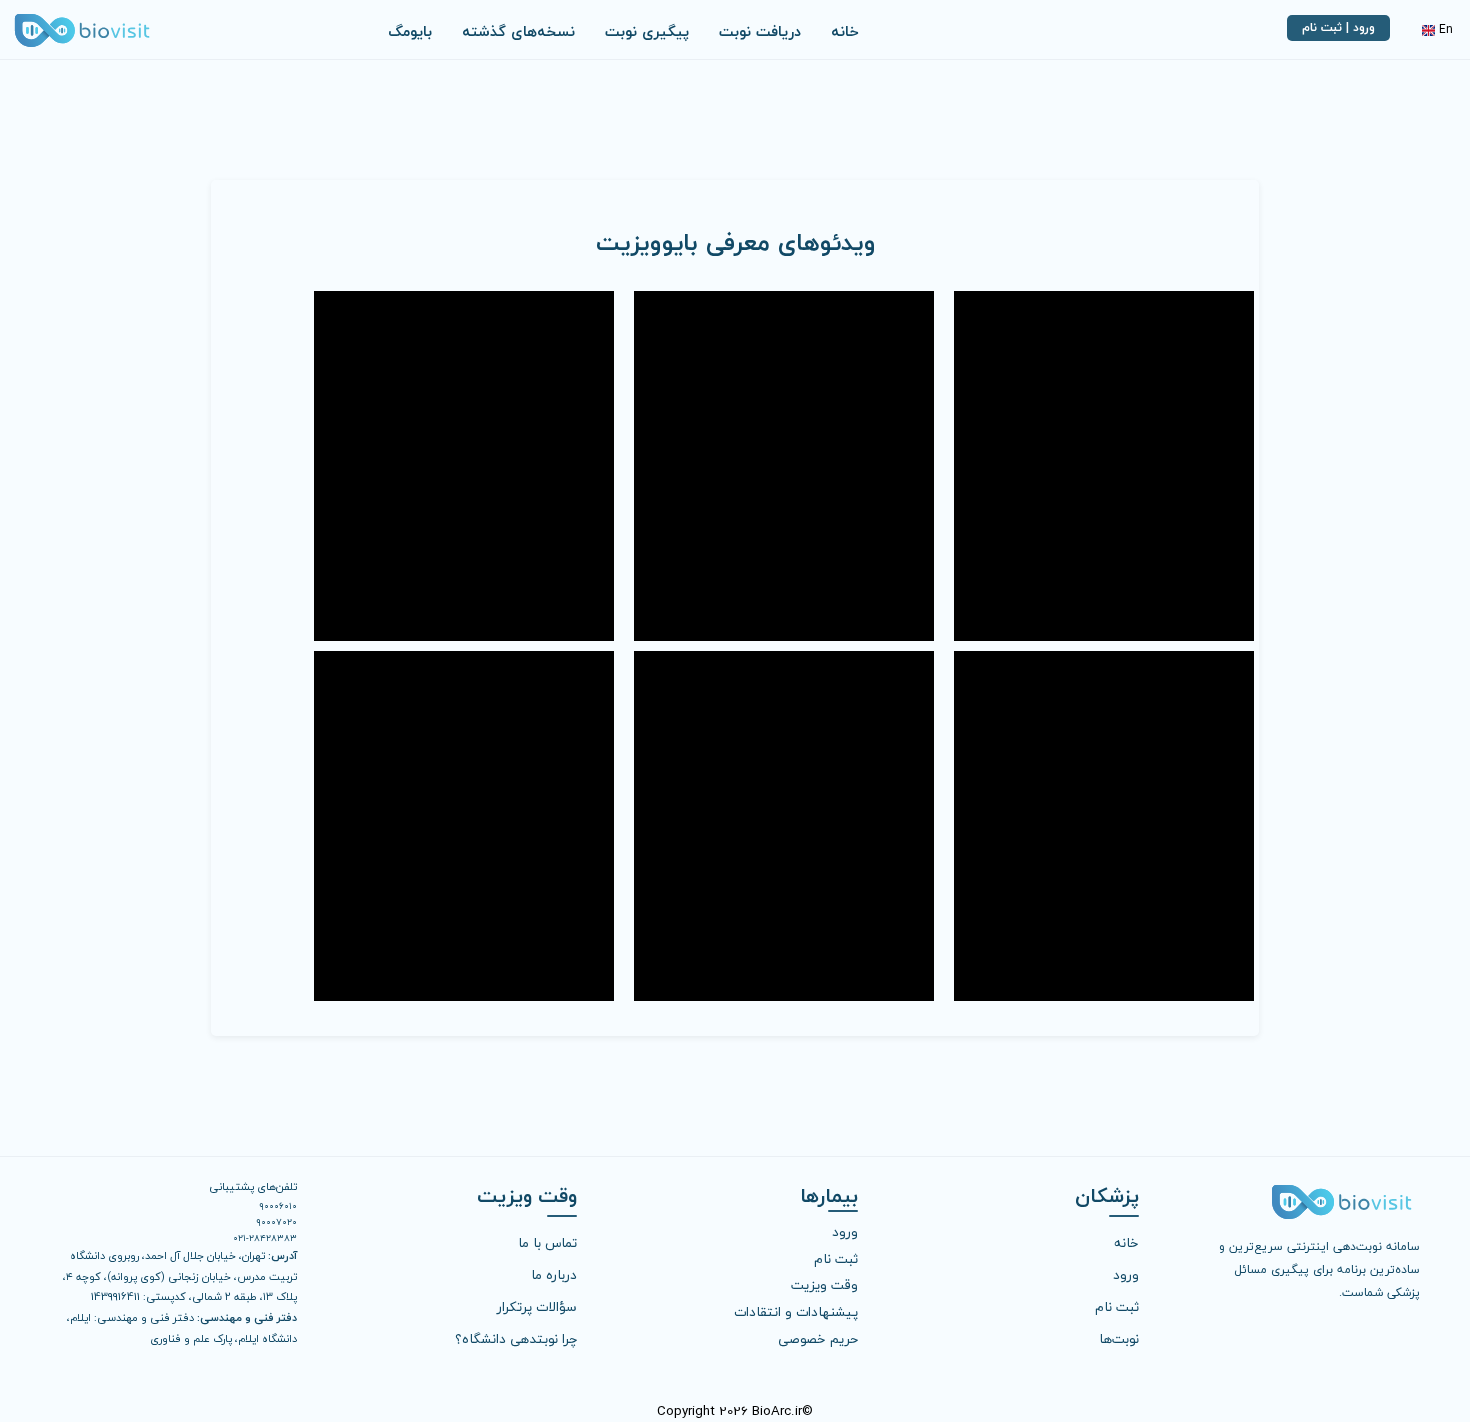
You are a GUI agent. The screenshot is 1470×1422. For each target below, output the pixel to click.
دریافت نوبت (760, 31)
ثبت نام (1117, 1305)
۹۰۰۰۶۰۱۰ (278, 1205)
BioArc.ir (777, 1410)
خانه (845, 31)
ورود (1126, 1273)
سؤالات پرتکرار (537, 1305)
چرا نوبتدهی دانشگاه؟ (516, 1337)
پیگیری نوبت (647, 31)
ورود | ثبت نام (1338, 27)
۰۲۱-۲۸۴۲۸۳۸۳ (265, 1237)
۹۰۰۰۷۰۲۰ (276, 1221)
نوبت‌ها (1119, 1337)
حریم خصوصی (818, 1337)
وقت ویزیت (824, 1284)
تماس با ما (547, 1241)
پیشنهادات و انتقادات (796, 1311)
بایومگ (410, 31)
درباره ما (554, 1273)
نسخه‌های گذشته (518, 31)
